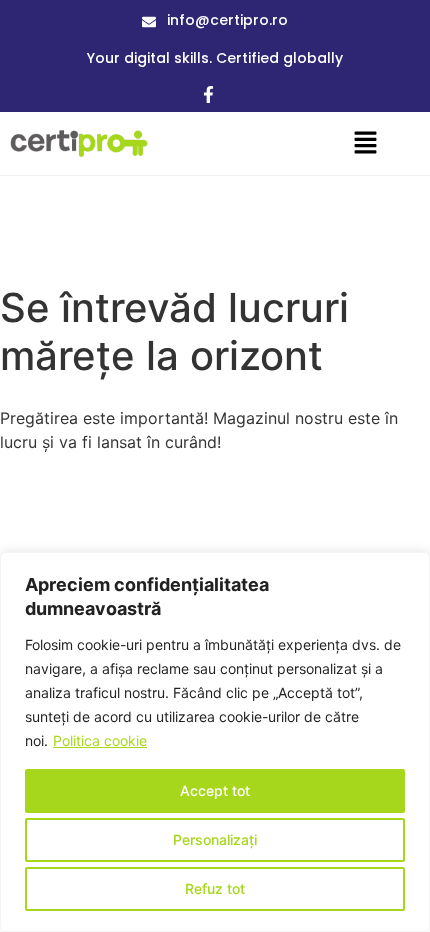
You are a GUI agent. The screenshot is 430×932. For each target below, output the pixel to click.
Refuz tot (215, 888)
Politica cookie (100, 740)
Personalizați (215, 839)
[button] (365, 143)
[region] (215, 742)
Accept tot (215, 790)
